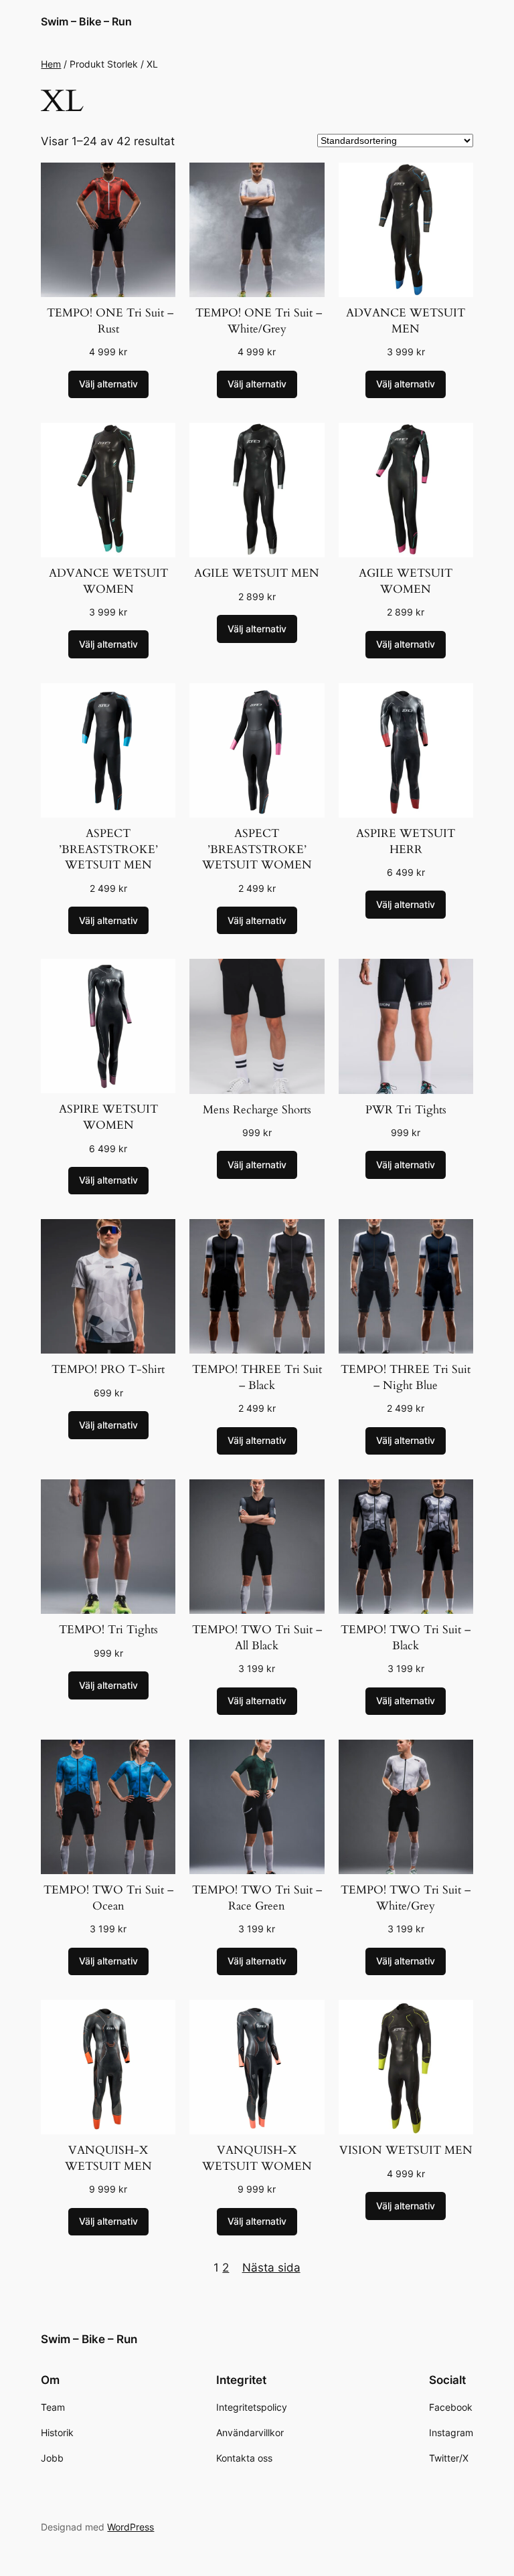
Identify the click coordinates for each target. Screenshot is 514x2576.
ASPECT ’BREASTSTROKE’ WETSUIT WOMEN (257, 849)
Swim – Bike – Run (86, 21)
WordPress (131, 2527)
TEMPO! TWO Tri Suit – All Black (257, 1638)
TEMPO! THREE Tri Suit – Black (257, 1377)
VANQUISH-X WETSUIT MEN (108, 2158)
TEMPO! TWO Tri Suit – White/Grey (406, 1898)
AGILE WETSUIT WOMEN (406, 581)
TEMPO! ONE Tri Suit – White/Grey (257, 321)
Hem (51, 64)
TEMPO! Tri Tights (108, 1630)
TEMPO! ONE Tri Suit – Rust (108, 321)
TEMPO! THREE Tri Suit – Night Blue (406, 1377)
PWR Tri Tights (406, 1110)
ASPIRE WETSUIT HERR (406, 841)
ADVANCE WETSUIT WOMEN (108, 581)
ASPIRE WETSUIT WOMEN (108, 1117)
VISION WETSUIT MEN (406, 2150)
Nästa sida (271, 2268)
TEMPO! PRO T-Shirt (108, 1369)
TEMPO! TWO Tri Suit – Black (406, 1638)
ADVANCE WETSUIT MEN (406, 321)
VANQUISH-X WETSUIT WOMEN (257, 2158)
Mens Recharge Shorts (257, 1110)
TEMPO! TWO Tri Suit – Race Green (257, 1898)
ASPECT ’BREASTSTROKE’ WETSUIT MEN (108, 849)
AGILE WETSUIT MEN (257, 573)
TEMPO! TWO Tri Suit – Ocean (108, 1898)
